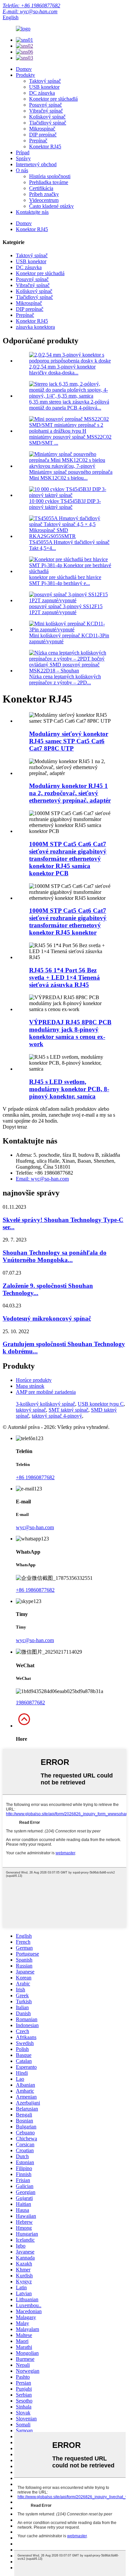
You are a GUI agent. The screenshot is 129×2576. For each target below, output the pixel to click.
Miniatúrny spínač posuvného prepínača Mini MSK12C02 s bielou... (71, 475)
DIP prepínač (43, 135)
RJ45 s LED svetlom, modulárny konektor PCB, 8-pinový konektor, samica (69, 1089)
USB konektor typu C (101, 1404)
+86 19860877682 (35, 1477)
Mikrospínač (42, 129)
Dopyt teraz (15, 1127)
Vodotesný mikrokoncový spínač (47, 1318)
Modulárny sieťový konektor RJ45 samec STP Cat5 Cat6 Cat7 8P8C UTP (69, 741)
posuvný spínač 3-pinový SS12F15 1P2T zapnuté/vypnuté (66, 609)
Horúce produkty (34, 1380)
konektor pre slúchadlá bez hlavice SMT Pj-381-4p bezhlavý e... (65, 580)
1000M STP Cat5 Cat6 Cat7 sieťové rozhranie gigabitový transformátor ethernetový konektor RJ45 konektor (68, 922)
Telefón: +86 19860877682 (31, 5)
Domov (24, 69)
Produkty (25, 75)
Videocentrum (44, 200)
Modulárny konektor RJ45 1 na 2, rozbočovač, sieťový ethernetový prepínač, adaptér (70, 793)
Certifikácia (41, 188)
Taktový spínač (45, 81)
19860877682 (30, 1702)
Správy (23, 158)
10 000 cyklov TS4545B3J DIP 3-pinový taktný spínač (65, 504)
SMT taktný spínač (68, 1410)
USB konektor (44, 87)
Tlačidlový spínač (48, 123)
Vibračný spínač (46, 111)
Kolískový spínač (47, 117)
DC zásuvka (42, 93)
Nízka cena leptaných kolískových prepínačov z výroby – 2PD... (65, 680)
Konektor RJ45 (45, 146)
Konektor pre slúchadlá (53, 99)
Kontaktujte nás (32, 212)
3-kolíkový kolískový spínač (45, 1404)
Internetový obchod (36, 164)
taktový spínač (31, 1410)
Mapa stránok (30, 1386)
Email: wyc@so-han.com (42, 1179)
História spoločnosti (50, 176)
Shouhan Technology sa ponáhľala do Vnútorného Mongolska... (55, 1256)
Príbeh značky (44, 194)
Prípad (23, 152)
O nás (22, 170)
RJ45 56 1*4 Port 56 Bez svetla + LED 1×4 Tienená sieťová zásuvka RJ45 (64, 977)
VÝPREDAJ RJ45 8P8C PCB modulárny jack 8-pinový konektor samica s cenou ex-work (70, 1033)
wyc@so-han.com (35, 1527)
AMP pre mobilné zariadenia (46, 1392)
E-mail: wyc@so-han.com (30, 11)
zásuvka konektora (35, 327)
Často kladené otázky (51, 206)
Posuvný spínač (45, 105)
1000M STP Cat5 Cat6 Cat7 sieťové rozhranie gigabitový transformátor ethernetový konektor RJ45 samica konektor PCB (68, 859)
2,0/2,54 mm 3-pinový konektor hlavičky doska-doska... (62, 370)
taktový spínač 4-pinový (57, 1416)
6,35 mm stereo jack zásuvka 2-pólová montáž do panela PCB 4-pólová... (69, 405)
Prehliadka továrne (49, 182)
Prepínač (38, 141)
